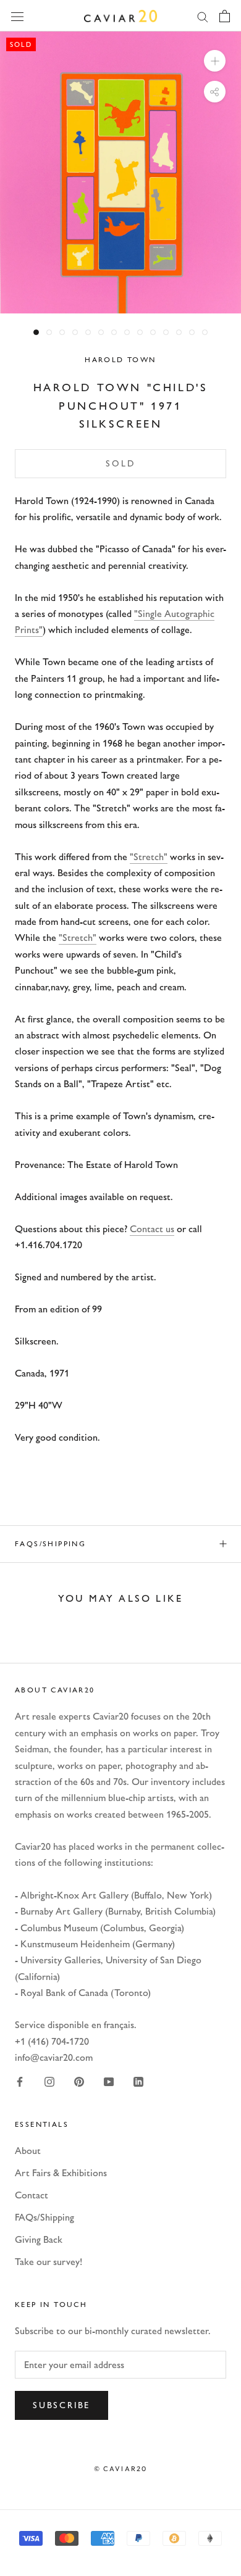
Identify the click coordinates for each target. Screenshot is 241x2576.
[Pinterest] (79, 2081)
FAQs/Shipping (50, 1544)
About (28, 2151)
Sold (120, 464)
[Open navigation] (17, 15)
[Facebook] (20, 2081)
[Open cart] (225, 16)
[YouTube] (109, 2081)
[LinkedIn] (138, 2081)
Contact (32, 2195)
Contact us (152, 1229)
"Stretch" (149, 857)
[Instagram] (49, 2081)
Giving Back (39, 2239)
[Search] (203, 16)
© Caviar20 (121, 2469)
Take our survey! (49, 2262)
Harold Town (120, 360)
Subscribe (61, 2405)
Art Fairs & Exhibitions (61, 2173)
